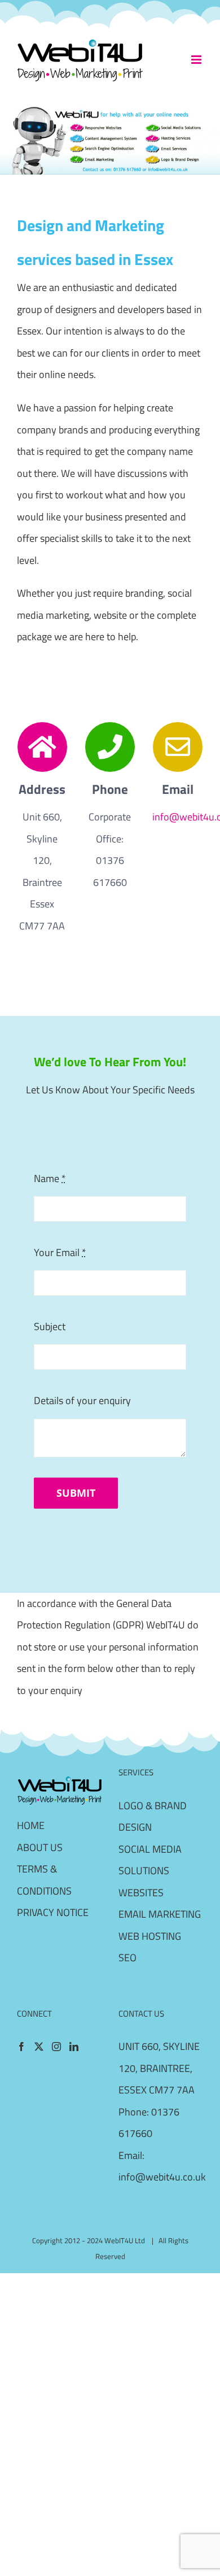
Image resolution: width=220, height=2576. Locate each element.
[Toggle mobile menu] (197, 60)
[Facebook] (21, 2047)
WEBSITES (141, 1893)
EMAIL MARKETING (160, 1914)
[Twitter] (39, 2047)
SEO (127, 1958)
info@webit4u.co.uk (162, 2177)
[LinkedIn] (74, 2047)
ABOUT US (40, 1847)
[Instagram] (56, 2047)
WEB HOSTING (150, 1936)
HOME (31, 1825)
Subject (50, 1326)
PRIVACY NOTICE (53, 1912)
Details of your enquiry (82, 1400)
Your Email (60, 1252)
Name (50, 1178)
